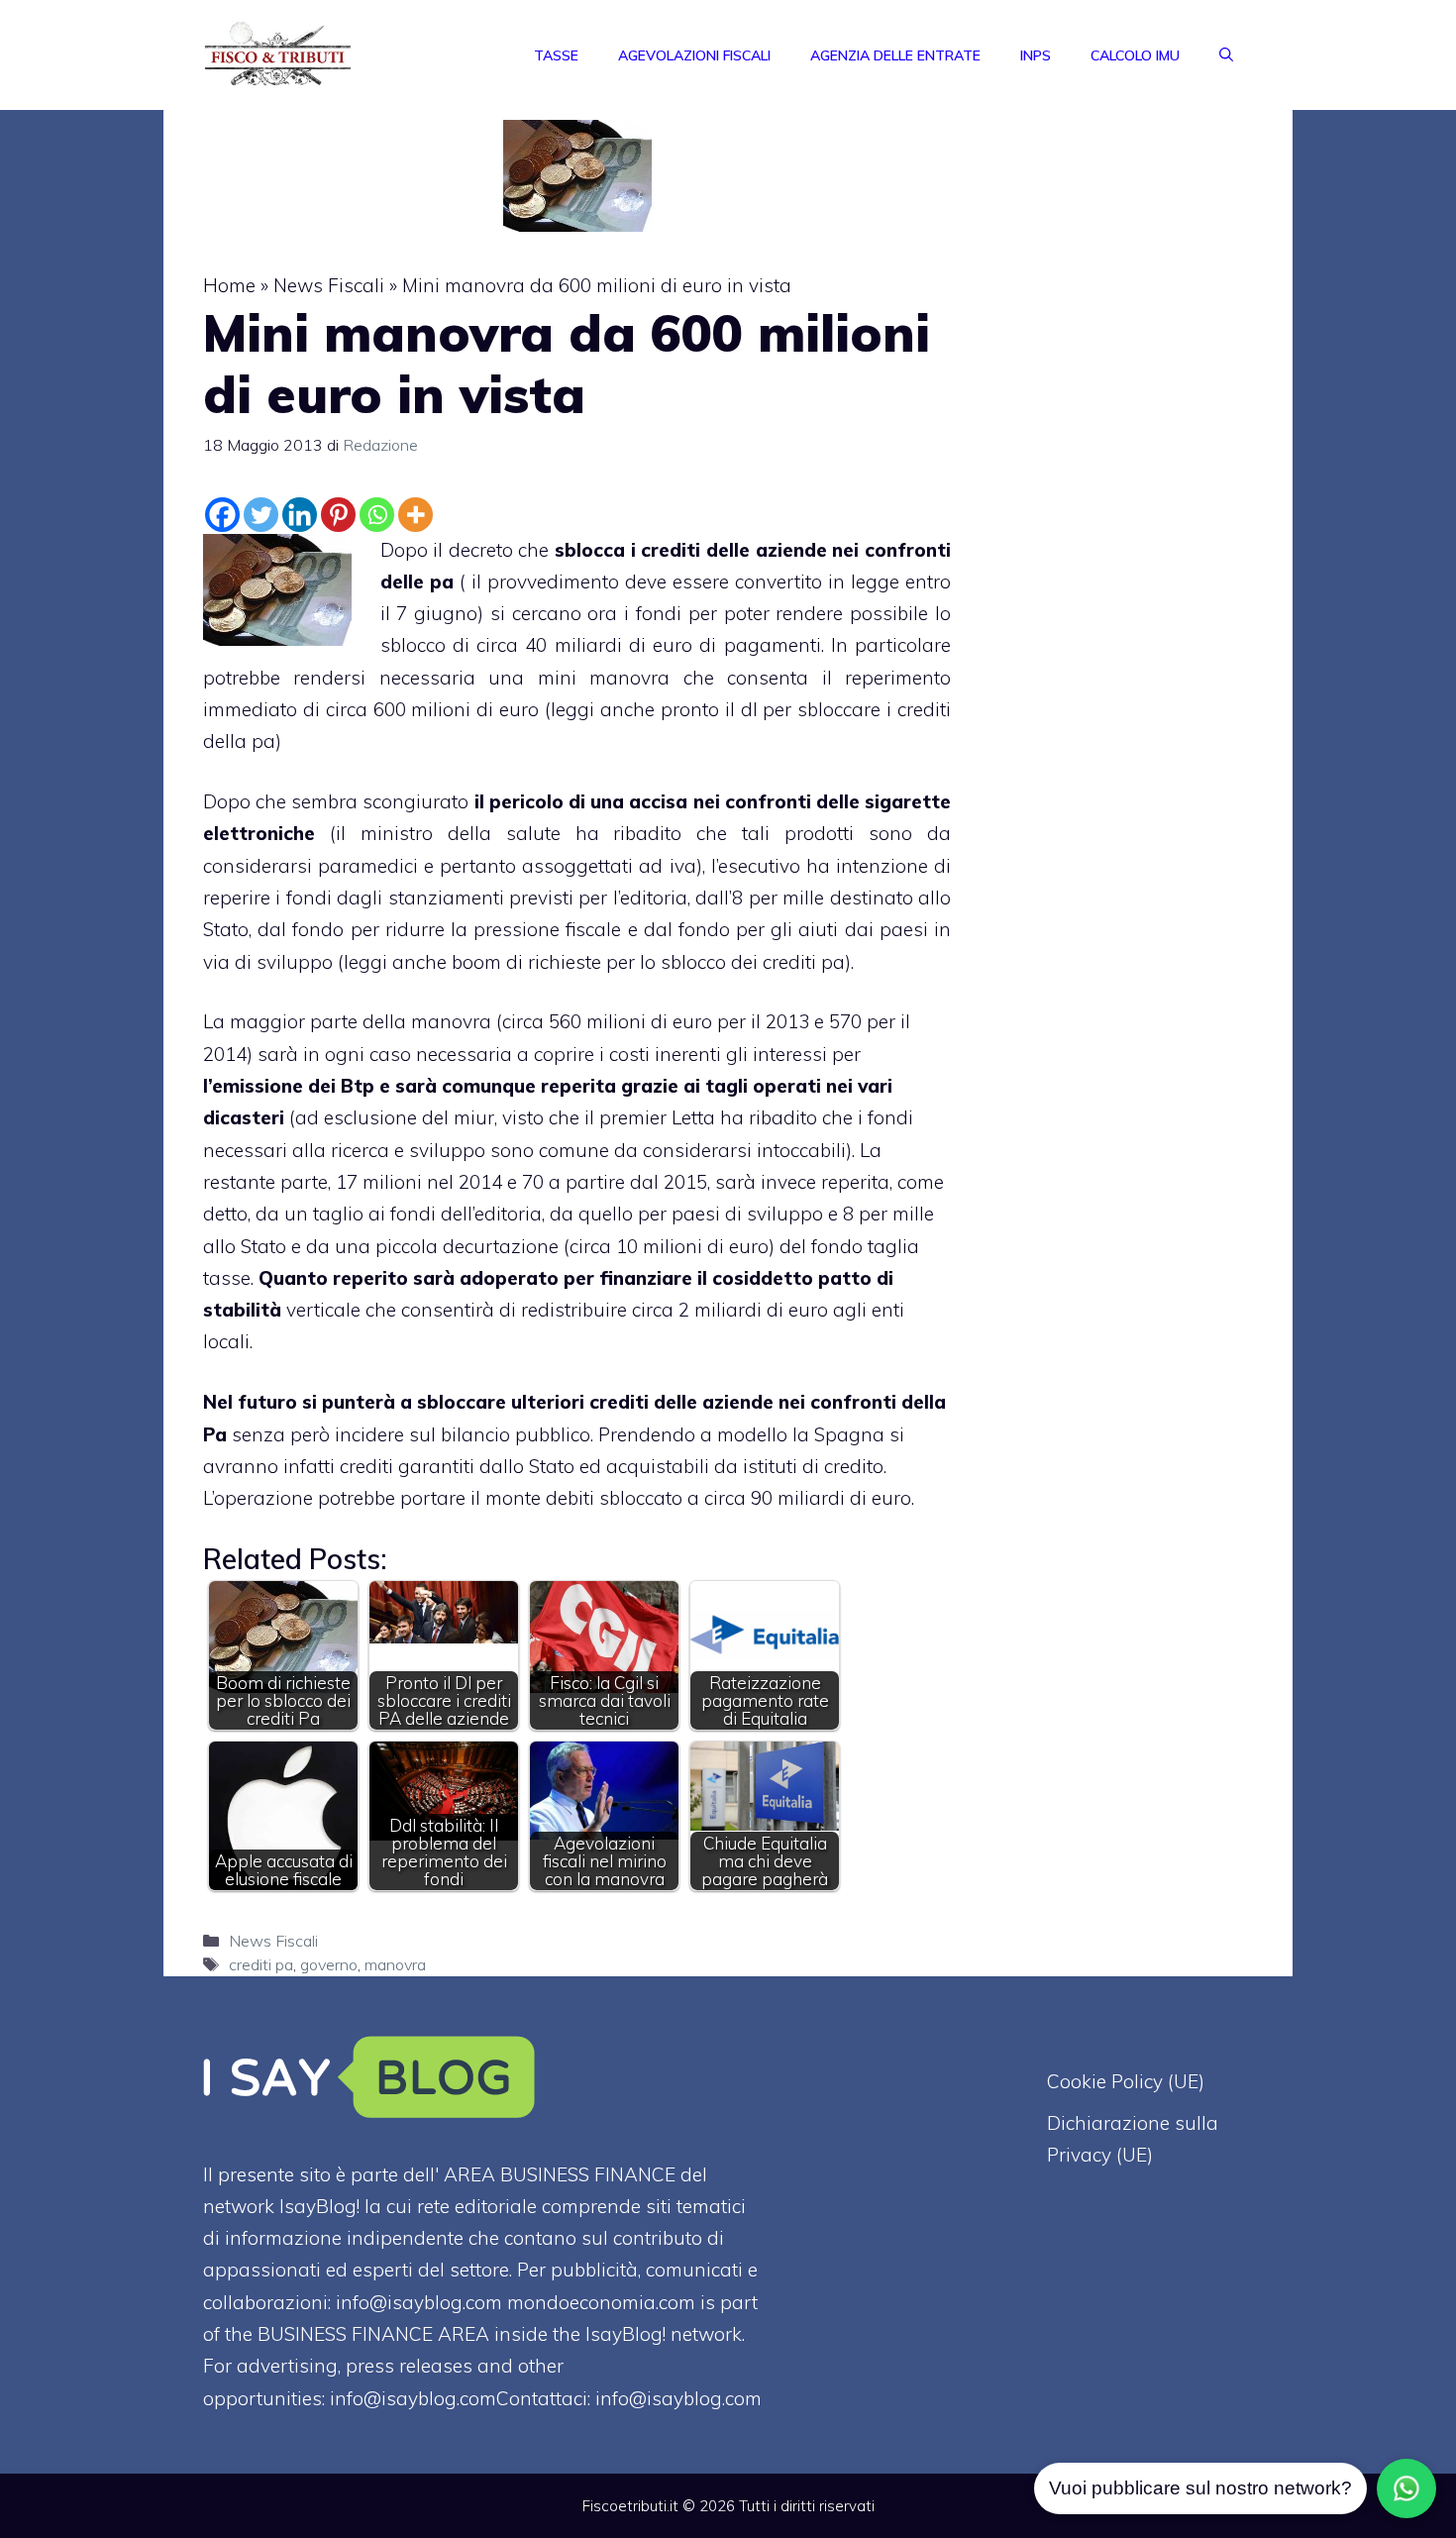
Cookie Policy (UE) (1126, 2081)
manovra (395, 1964)
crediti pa (261, 1964)
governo (329, 1964)
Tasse (556, 55)
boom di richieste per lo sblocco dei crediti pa (648, 962)
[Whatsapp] (377, 515)
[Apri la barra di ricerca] (1226, 55)
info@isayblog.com (678, 2398)
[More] (416, 515)
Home (229, 285)
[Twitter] (261, 515)
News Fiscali (329, 285)
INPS (1036, 55)
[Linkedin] (300, 515)
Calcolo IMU (1135, 55)
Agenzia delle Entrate (895, 55)
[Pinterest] (338, 515)
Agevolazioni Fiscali (694, 55)
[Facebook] (222, 515)
